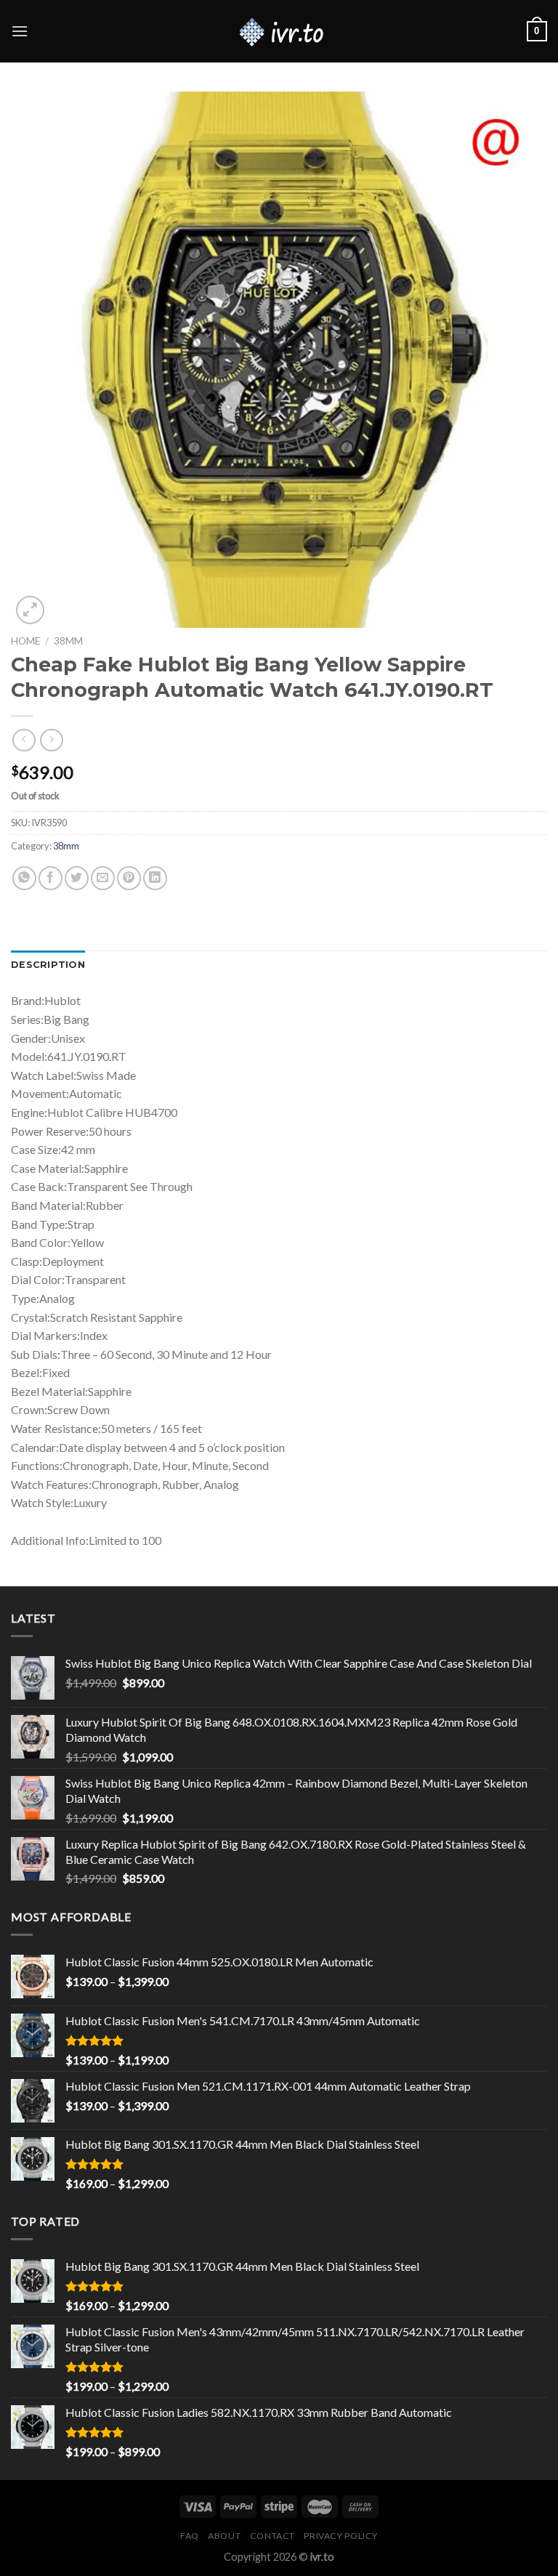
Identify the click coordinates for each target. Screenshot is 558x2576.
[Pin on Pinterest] (129, 878)
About (224, 2536)
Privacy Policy (341, 2536)
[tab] (48, 965)
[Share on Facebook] (50, 878)
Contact (272, 2536)
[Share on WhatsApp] (24, 878)
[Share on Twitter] (77, 878)
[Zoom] (30, 610)
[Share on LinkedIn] (155, 878)
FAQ (190, 2536)
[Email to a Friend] (103, 878)
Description (48, 965)
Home (25, 641)
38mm (68, 641)
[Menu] (20, 31)
